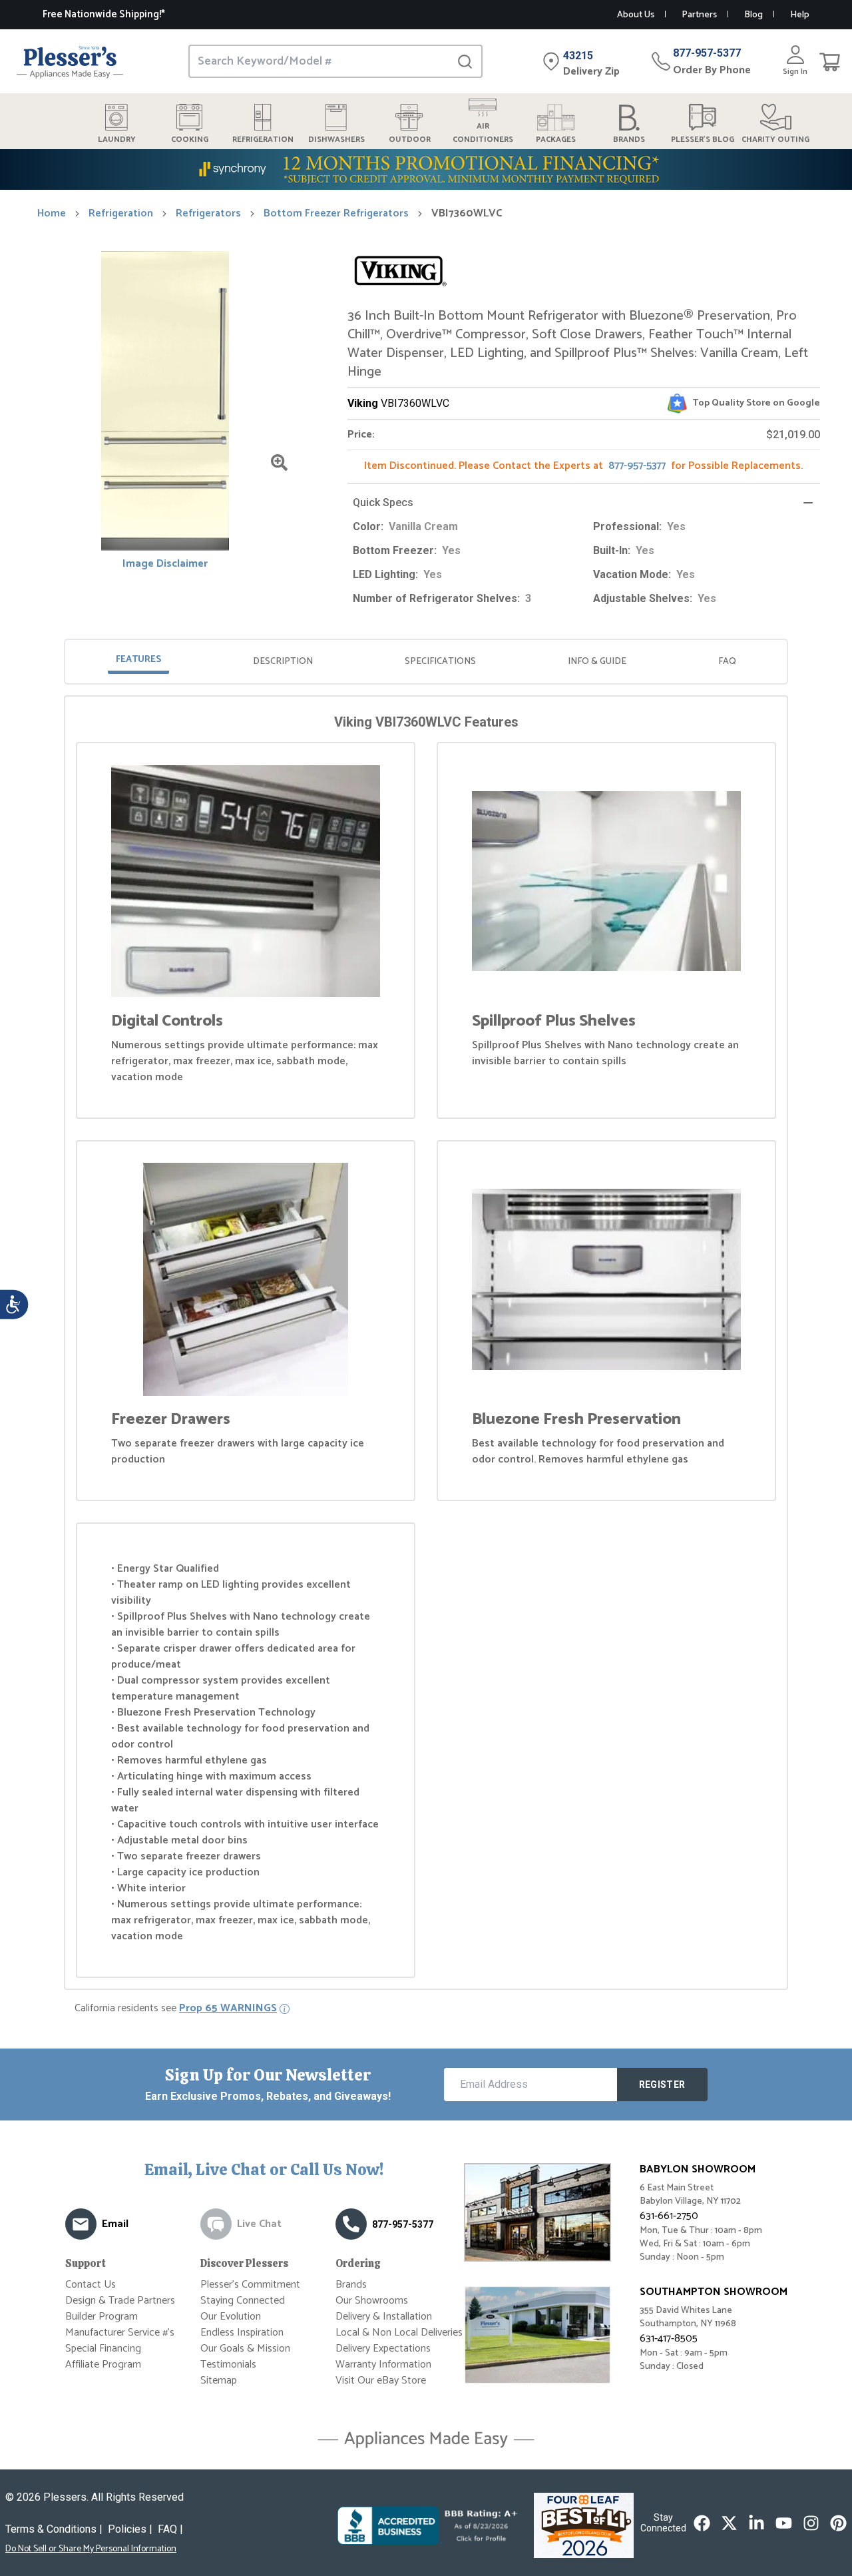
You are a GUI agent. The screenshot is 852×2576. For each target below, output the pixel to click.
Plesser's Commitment (250, 2285)
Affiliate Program (103, 2365)
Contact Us (91, 2285)
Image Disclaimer (165, 564)
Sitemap (219, 2381)
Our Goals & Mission (245, 2349)
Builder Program (102, 2317)
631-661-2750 (669, 2216)
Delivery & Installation (384, 2317)
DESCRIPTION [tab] (283, 662)
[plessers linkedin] (756, 2523)
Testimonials (228, 2365)
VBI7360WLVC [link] (467, 214)
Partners (699, 15)
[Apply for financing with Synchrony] (426, 169)
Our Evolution (231, 2317)
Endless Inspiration (242, 2333)
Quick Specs (383, 502)
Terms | (54, 2529)
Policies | (130, 2529)
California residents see (176, 2009)
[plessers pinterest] (838, 2523)
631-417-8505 (669, 2339)
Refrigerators (208, 214)
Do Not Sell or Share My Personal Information (91, 2549)
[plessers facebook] (702, 2523)
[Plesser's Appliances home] (70, 62)
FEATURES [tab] (138, 660)
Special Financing (103, 2349)
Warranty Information (383, 2365)
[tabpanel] (426, 1345)
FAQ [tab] (727, 662)
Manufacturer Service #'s (120, 2333)
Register (662, 2085)
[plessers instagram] (811, 2523)
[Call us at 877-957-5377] (351, 2224)
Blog (753, 15)
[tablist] (426, 662)
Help (800, 15)
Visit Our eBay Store (381, 2381)
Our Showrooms (372, 2301)
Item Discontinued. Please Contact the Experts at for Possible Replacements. (583, 466)
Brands (351, 2285)
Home (52, 214)
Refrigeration (121, 214)
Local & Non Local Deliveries (399, 2333)
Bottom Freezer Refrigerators (336, 214)
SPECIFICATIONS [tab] (440, 662)
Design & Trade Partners (120, 2301)
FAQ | (170, 2529)
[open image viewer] (279, 463)
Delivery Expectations (383, 2349)
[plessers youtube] (784, 2523)
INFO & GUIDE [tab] (597, 662)
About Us (636, 15)
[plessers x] (729, 2523)
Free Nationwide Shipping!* (104, 14)
